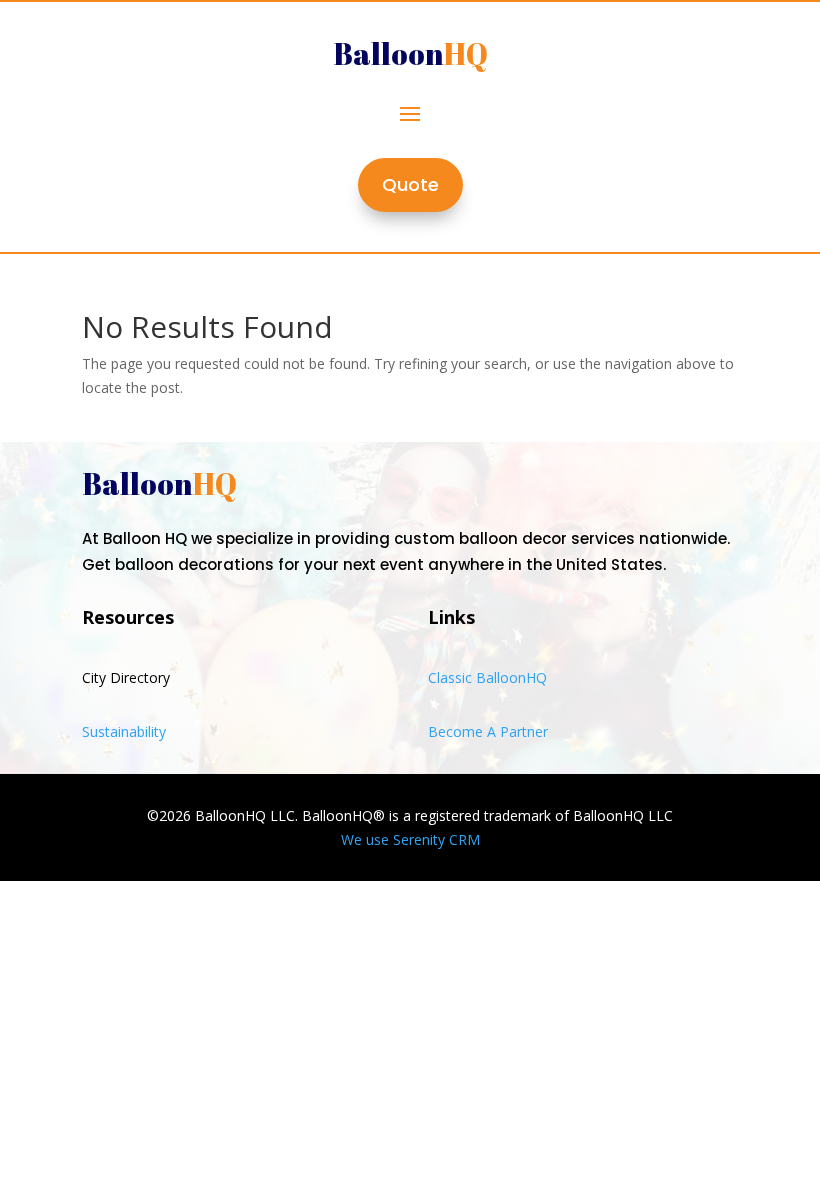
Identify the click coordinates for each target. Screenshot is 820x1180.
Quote (410, 184)
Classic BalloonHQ (487, 677)
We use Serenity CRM (410, 839)
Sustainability (124, 731)
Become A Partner (488, 731)
